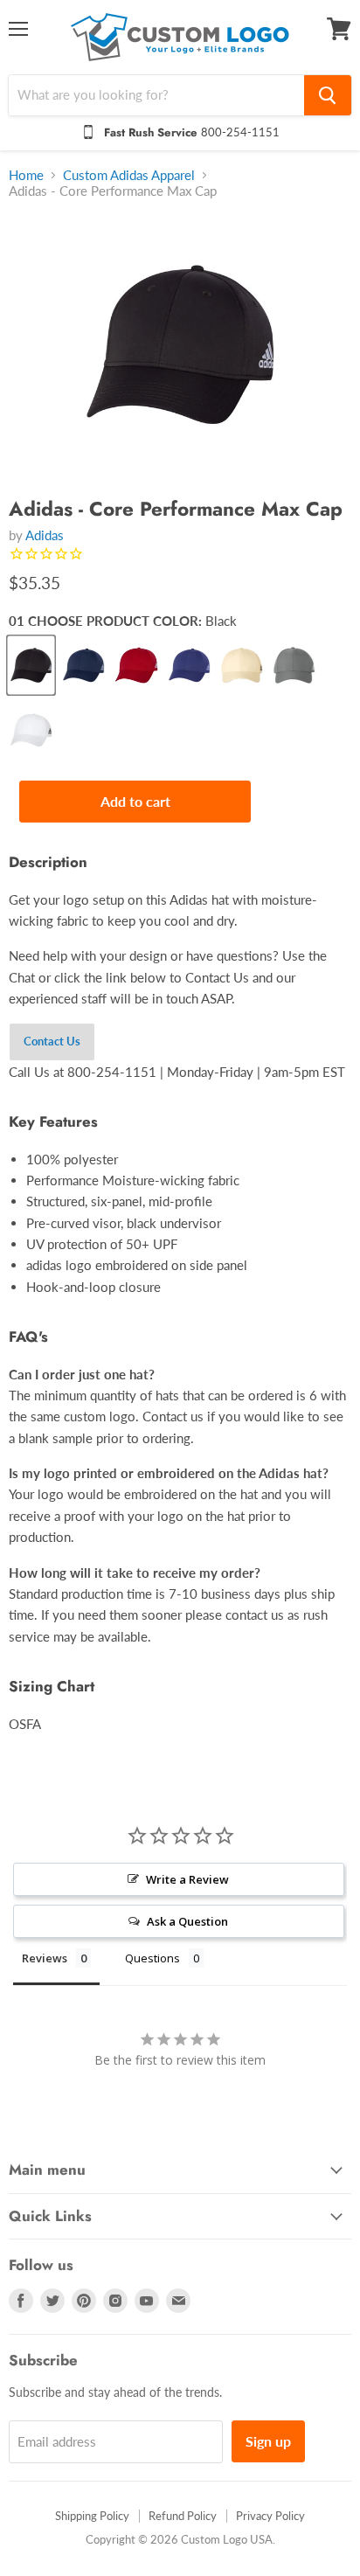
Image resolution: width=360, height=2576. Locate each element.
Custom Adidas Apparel (129, 175)
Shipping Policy (92, 2516)
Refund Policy (183, 2516)
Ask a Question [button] (187, 1921)
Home (26, 175)
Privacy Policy (270, 2516)
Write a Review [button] (187, 1879)
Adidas (45, 535)
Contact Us (52, 1041)
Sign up (268, 2441)
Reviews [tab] (45, 1958)
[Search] (328, 95)
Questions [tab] (152, 1958)
